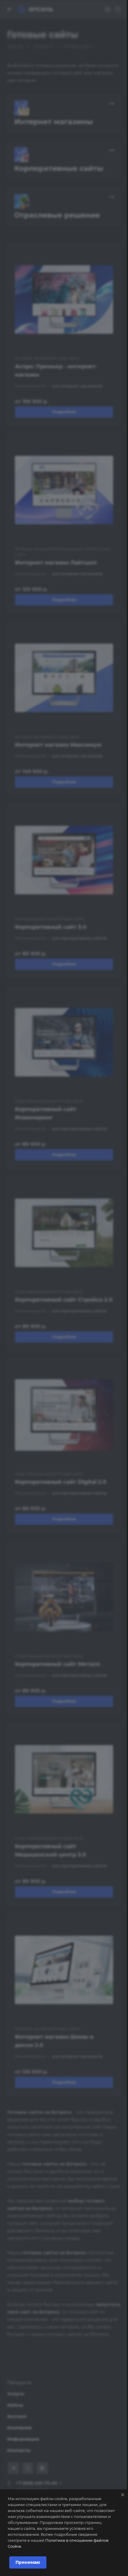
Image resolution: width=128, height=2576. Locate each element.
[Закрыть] (123, 2495)
